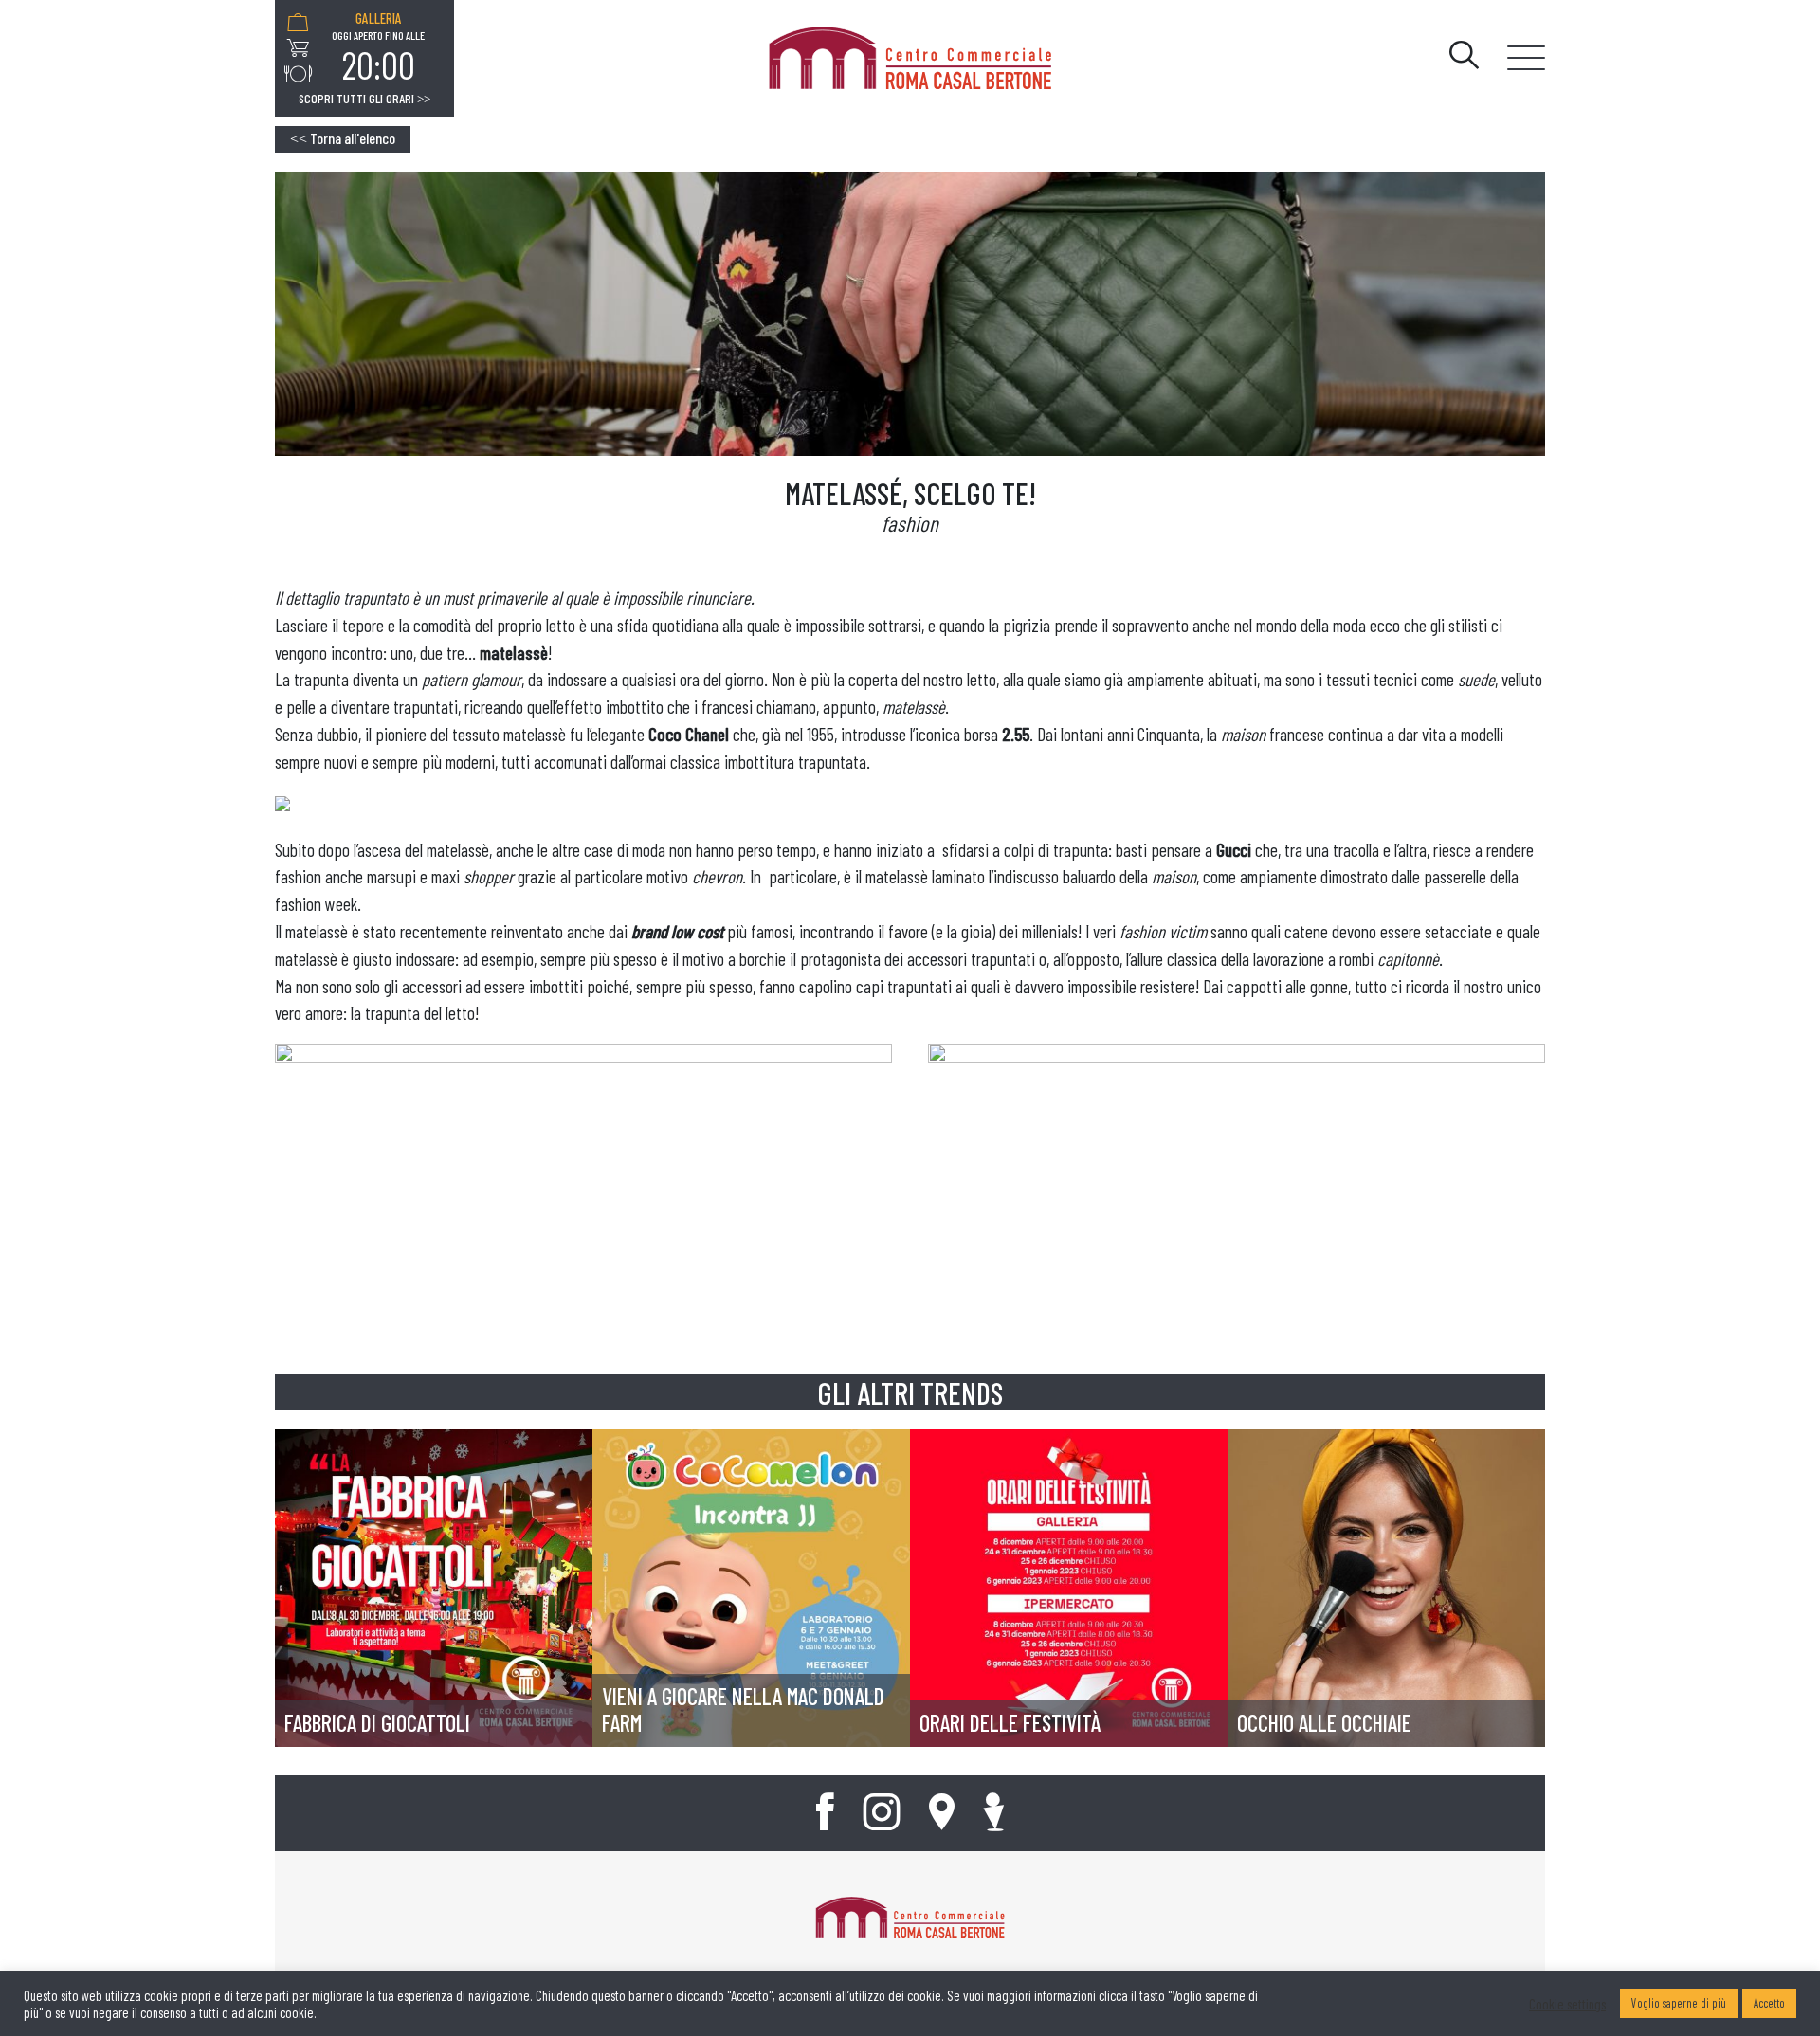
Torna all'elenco (343, 138)
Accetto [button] (1769, 2003)
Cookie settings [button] (1567, 2004)
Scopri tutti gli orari (364, 99)
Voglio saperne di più (1679, 2003)
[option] (378, 48)
